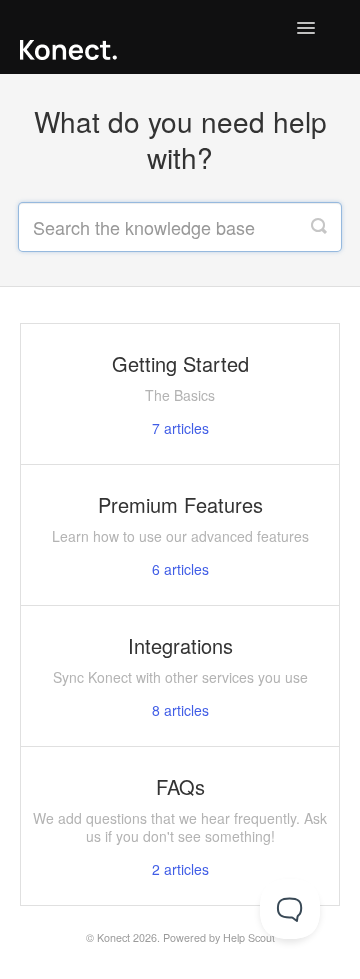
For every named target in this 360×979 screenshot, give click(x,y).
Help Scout (249, 937)
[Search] (319, 227)
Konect (113, 937)
